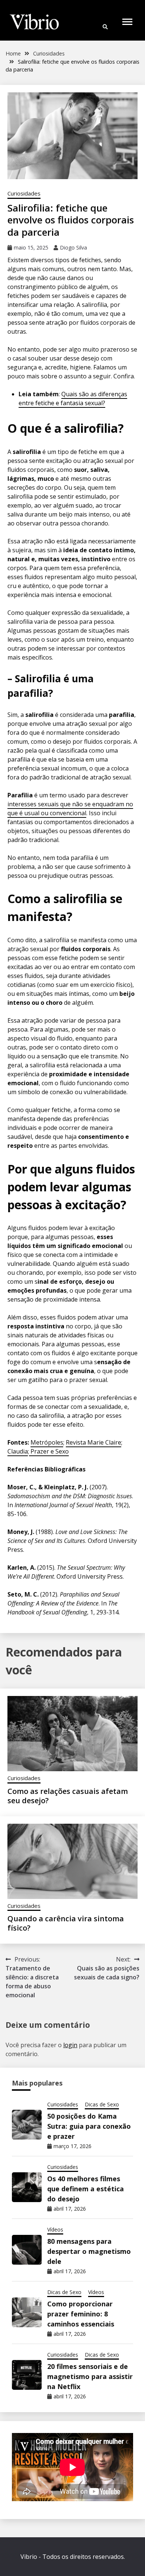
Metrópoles (47, 1442)
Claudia (18, 1451)
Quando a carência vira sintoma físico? (66, 1923)
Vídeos (55, 2229)
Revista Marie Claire (94, 1442)
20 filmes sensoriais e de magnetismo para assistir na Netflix (90, 2376)
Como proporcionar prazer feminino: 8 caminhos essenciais (81, 2314)
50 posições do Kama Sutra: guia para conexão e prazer (89, 2126)
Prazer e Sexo (49, 1451)
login (70, 2045)
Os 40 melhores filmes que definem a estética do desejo (86, 2189)
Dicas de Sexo (102, 2104)
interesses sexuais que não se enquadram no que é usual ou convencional (70, 809)
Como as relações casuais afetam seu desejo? (68, 1796)
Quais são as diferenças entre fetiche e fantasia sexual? (73, 398)
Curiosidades (24, 193)
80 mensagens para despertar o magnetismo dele (89, 2251)
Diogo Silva (73, 247)
